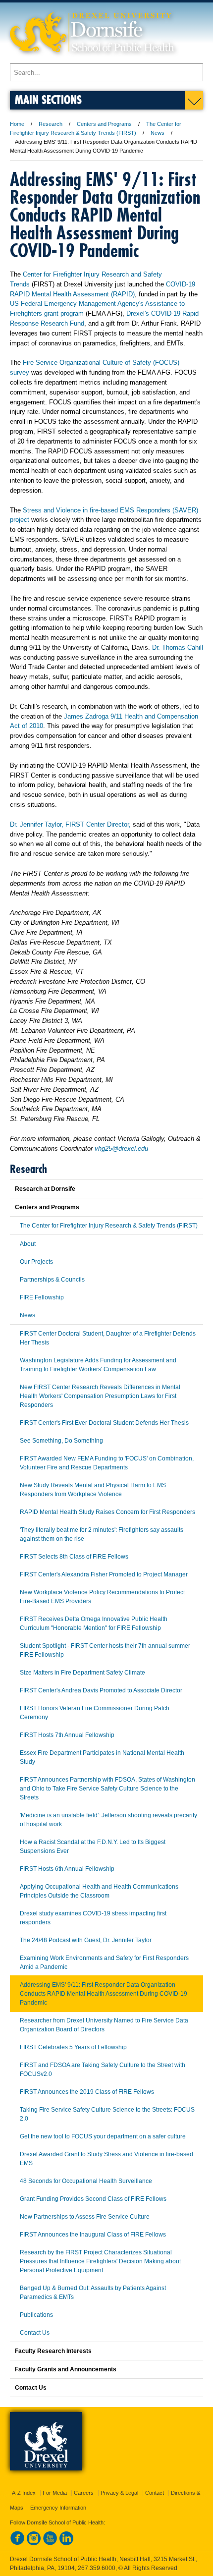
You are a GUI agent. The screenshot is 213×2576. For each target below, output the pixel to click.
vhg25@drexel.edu (121, 1148)
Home (17, 124)
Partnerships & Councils (52, 1280)
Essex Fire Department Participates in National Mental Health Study (102, 1757)
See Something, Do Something (61, 1441)
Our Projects (36, 1262)
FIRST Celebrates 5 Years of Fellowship (73, 2047)
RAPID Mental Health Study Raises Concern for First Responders (107, 1512)
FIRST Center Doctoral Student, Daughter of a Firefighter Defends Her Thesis (108, 1338)
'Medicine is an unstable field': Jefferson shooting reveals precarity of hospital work (108, 1820)
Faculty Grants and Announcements (66, 2369)
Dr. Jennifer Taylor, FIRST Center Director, (70, 824)
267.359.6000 (97, 2568)
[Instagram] (34, 2543)
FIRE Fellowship (42, 1297)
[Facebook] (17, 2543)
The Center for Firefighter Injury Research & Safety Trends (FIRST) (109, 1226)
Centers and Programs (104, 124)
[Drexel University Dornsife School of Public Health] (92, 59)
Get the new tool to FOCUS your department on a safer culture (103, 2136)
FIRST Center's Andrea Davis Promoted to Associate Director (101, 1690)
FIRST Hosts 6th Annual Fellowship (67, 1869)
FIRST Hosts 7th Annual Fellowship (67, 1735)
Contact (155, 2493)
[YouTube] (50, 2543)
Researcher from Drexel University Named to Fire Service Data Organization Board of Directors (104, 2025)
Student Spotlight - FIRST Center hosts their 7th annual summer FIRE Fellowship (105, 1650)
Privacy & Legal (119, 2493)
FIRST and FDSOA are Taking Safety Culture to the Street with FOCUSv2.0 (103, 2070)
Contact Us (35, 2333)
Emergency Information (58, 2508)
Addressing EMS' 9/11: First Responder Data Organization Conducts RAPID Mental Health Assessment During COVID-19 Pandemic (104, 1994)
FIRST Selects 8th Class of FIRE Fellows (74, 1557)
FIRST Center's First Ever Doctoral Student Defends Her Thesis (104, 1423)
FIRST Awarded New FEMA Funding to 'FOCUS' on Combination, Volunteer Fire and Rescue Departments (107, 1463)
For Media (55, 2493)
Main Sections (48, 99)
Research (51, 124)
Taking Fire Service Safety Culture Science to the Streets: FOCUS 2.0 (107, 2114)
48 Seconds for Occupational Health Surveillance (86, 2181)
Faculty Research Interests (53, 2351)
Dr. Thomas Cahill (178, 647)
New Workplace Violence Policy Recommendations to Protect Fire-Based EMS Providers (102, 1597)
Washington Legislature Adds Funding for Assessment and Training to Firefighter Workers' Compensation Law (98, 1365)
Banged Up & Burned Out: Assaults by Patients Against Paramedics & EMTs (93, 2293)
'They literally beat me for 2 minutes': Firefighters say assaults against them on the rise (102, 1534)
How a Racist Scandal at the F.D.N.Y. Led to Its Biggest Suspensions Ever (93, 1847)
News (158, 133)
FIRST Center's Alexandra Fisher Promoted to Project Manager (104, 1574)
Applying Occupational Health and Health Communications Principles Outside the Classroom (99, 1891)
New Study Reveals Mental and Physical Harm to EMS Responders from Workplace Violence (93, 1490)
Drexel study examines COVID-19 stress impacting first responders (93, 1918)
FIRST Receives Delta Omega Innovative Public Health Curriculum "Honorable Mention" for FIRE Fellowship (94, 1624)
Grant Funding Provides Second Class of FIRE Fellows (93, 2199)
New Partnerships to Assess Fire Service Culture (85, 2217)
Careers (84, 2493)
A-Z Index (24, 2493)
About (28, 1244)
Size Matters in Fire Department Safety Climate (82, 1673)
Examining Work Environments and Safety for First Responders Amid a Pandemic (104, 1962)
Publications (36, 2315)
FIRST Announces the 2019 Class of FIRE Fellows (87, 2092)
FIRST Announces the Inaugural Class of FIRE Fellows (93, 2235)
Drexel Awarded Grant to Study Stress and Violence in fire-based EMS (106, 2159)
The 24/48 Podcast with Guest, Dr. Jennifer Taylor (86, 1940)
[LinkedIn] (66, 2543)
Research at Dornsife (45, 1189)
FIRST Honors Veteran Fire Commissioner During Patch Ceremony (95, 1713)
